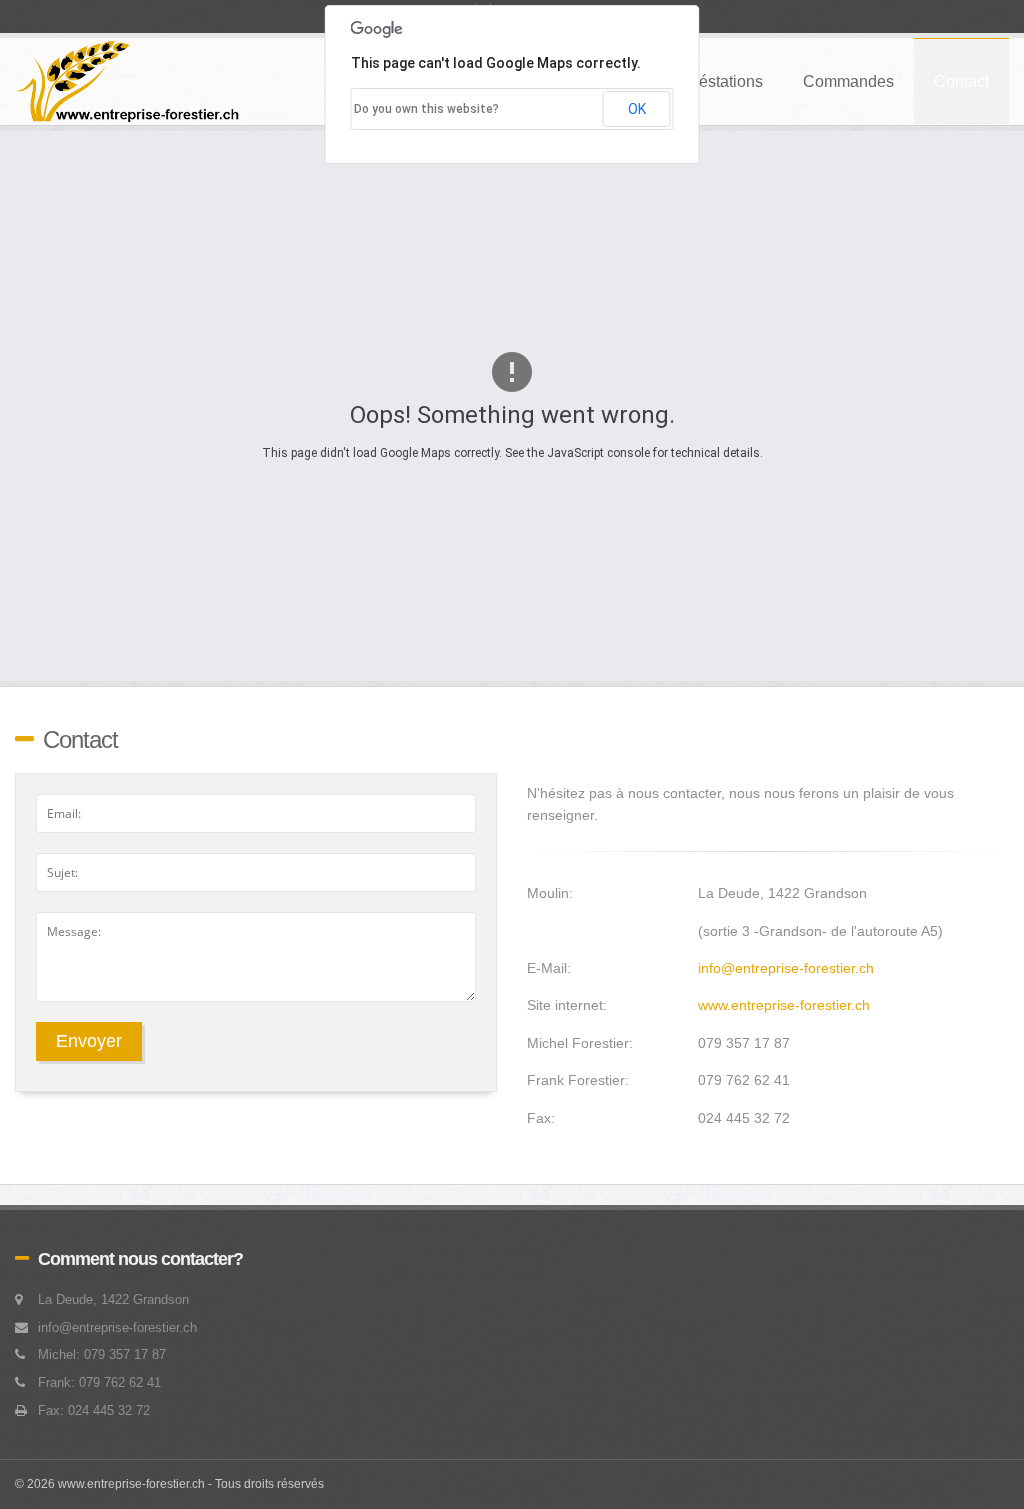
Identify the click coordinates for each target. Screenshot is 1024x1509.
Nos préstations (707, 81)
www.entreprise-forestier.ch (784, 1005)
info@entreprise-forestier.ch (786, 968)
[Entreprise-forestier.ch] (128, 81)
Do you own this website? (426, 109)
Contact (961, 81)
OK (637, 109)
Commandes (848, 81)
